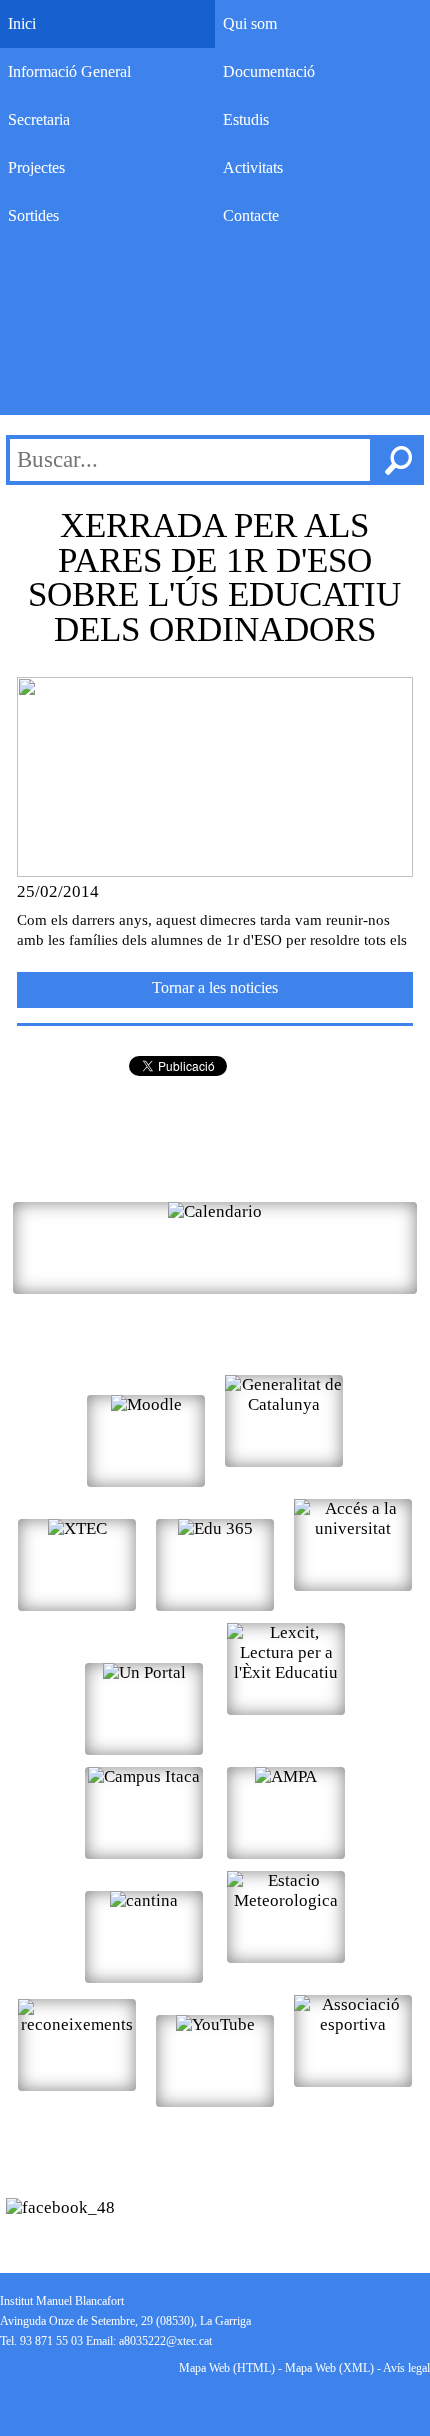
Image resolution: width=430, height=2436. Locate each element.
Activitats (253, 167)
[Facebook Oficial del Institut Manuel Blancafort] (60, 2207)
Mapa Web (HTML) (227, 2368)
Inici (22, 23)
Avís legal (406, 2368)
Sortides (33, 215)
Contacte (251, 215)
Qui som (250, 23)
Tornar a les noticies (215, 987)
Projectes (36, 167)
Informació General (69, 71)
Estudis (246, 119)
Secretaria (39, 119)
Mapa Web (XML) (329, 2368)
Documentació (269, 71)
